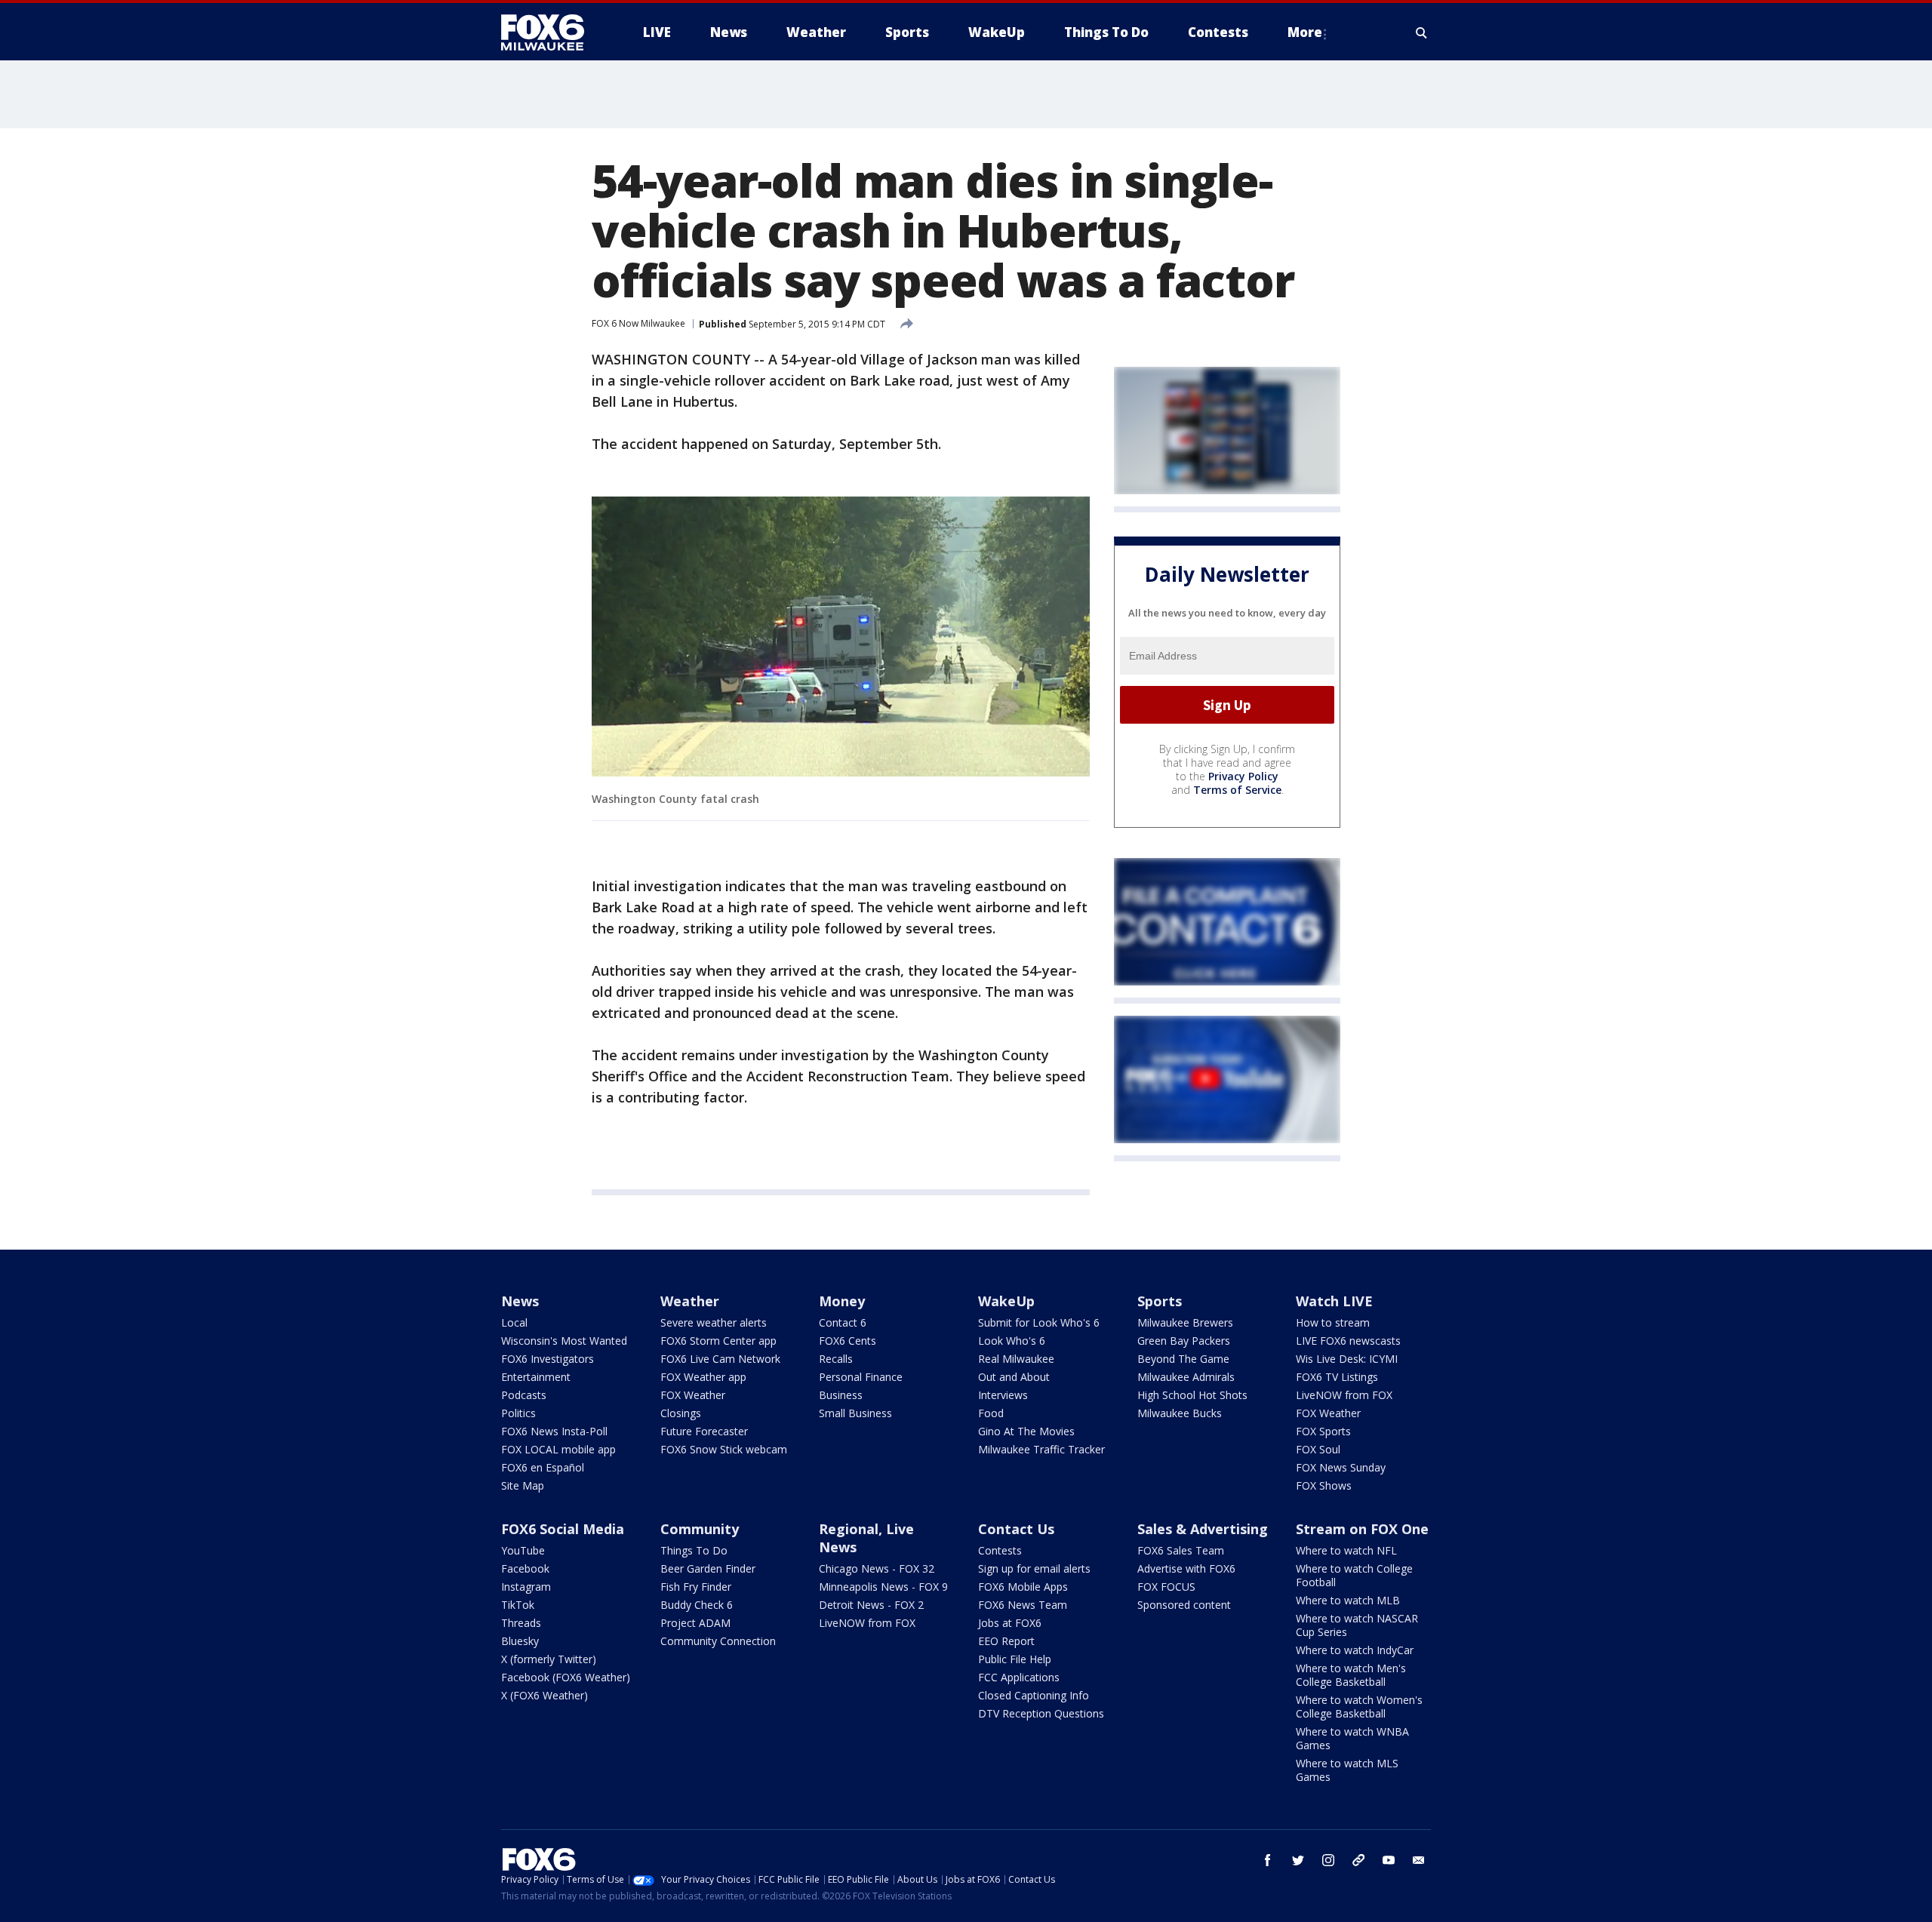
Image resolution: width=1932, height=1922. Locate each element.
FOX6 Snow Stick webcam (724, 1449)
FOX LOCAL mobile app (558, 1449)
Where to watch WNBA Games (1352, 1738)
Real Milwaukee (1016, 1359)
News (520, 1301)
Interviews (1003, 1395)
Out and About (1014, 1377)
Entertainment (536, 1377)
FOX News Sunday (1341, 1467)
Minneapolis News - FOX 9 (883, 1587)
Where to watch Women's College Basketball (1359, 1707)
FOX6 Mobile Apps (1023, 1587)
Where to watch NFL (1346, 1550)
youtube (1389, 1860)
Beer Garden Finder (708, 1568)
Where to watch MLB (1348, 1600)
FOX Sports (1323, 1431)
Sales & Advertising (1203, 1529)
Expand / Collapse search (1422, 32)
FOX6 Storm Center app (718, 1341)
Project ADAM (695, 1623)
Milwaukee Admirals (1186, 1377)
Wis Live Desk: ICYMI (1347, 1359)
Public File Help (1015, 1659)
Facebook (525, 1568)
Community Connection (718, 1641)
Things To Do (694, 1550)
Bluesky (520, 1641)
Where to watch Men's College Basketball (1351, 1675)
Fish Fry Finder (696, 1587)
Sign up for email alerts (1034, 1568)
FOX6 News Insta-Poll (554, 1431)
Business (841, 1395)
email (1419, 1860)
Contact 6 (843, 1322)
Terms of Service (1237, 790)
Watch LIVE (1334, 1301)
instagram (1328, 1860)
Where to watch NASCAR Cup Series (1357, 1625)
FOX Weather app (703, 1377)
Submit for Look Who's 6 (1039, 1322)
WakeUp (1006, 1301)
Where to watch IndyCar (1355, 1650)
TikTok (518, 1605)
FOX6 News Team (1023, 1605)
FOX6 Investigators (548, 1359)
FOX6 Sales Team (1181, 1550)
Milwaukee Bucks (1180, 1413)
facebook (1268, 1860)
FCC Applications (1019, 1677)
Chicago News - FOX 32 (877, 1568)
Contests (1000, 1550)
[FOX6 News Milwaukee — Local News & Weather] (551, 32)
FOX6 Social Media (563, 1529)
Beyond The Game (1183, 1359)
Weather (690, 1301)
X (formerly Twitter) (549, 1659)
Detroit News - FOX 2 (871, 1605)
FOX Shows (1324, 1485)
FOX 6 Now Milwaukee (638, 323)
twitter (1298, 1860)
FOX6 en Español (543, 1467)
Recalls (836, 1359)
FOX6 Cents (848, 1341)
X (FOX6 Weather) (545, 1695)
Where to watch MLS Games (1347, 1770)
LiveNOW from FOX (1344, 1395)
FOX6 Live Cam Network (720, 1359)
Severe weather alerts (714, 1322)
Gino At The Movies (1026, 1431)
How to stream (1333, 1322)
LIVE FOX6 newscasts (1348, 1341)
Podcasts (524, 1395)
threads (1358, 1860)
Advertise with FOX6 (1186, 1568)
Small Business (855, 1413)
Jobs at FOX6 (1010, 1623)
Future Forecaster (704, 1431)
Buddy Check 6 (697, 1605)
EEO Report (1006, 1641)
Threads (521, 1623)
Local (514, 1322)
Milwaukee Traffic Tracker (1041, 1449)
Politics (518, 1413)
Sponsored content (1184, 1605)
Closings (681, 1413)
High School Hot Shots (1192, 1395)
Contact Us (1016, 1529)
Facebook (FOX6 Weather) (566, 1677)
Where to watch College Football (1354, 1575)
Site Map (523, 1485)
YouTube (523, 1550)
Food (991, 1413)
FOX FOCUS (1166, 1587)
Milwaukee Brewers (1185, 1322)
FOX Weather (693, 1395)
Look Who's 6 (1012, 1341)
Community (700, 1529)
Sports (1160, 1301)
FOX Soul (1318, 1449)
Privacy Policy (1243, 776)
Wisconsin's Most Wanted (564, 1341)
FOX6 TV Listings (1337, 1377)
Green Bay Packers (1184, 1341)
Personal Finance (861, 1377)
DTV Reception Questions (1041, 1713)
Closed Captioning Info (1034, 1695)
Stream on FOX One (1362, 1529)
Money (842, 1301)
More (1305, 32)
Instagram (526, 1587)
